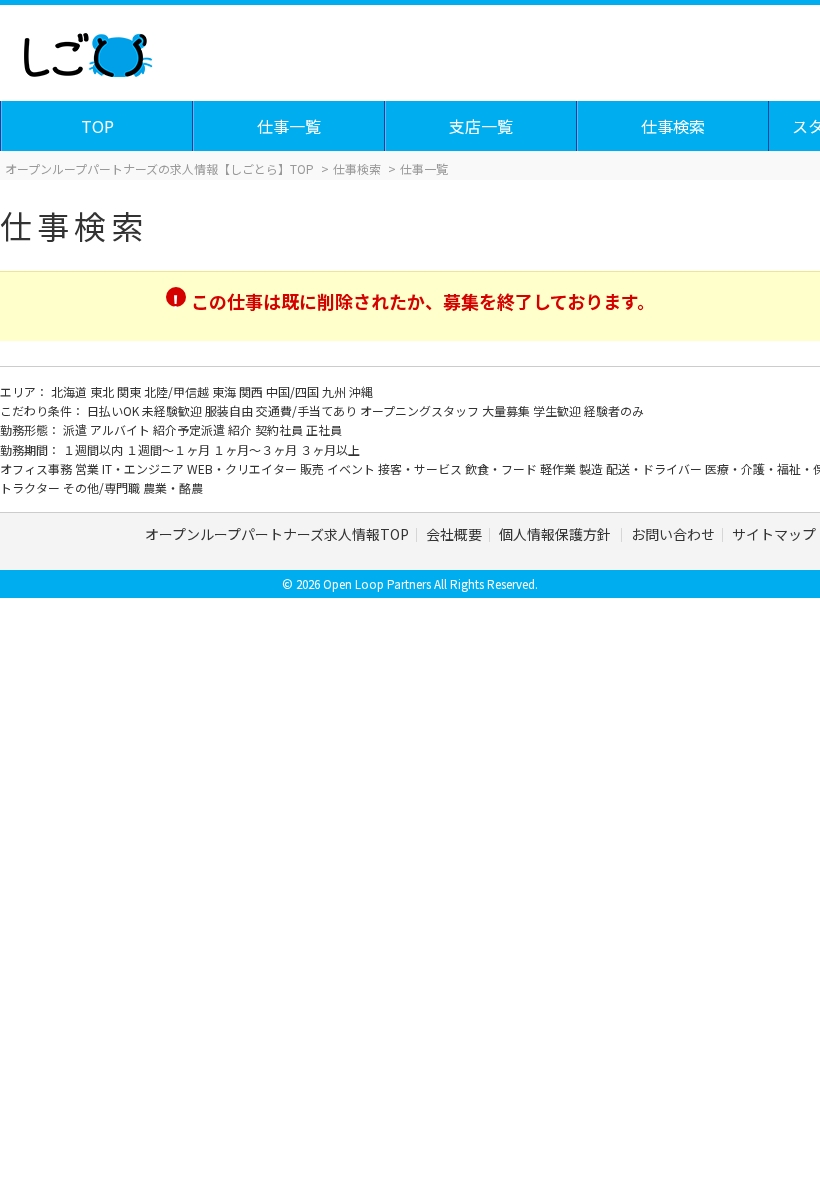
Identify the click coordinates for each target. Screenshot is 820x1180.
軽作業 (559, 468)
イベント (352, 468)
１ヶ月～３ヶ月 (256, 449)
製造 (592, 468)
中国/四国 (294, 391)
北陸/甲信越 (178, 391)
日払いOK (114, 410)
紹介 (241, 429)
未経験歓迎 (173, 410)
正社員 (324, 429)
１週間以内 (94, 449)
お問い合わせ (673, 534)
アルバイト (121, 429)
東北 (103, 391)
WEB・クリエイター (243, 468)
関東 (130, 391)
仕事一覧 (289, 126)
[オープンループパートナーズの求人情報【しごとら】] (87, 50)
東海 (225, 391)
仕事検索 (673, 126)
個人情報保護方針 (556, 534)
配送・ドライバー (655, 468)
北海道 (70, 391)
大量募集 (507, 410)
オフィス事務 (37, 468)
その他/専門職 (103, 487)
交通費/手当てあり (308, 410)
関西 (252, 391)
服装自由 (230, 410)
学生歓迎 (558, 410)
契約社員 (280, 429)
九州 (335, 391)
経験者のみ (614, 410)
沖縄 (361, 391)
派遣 (76, 429)
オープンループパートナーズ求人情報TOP (277, 534)
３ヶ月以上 (330, 449)
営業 (88, 468)
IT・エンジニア (144, 468)
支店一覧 (481, 126)
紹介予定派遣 (190, 429)
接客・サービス (421, 468)
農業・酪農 (173, 487)
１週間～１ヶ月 (169, 449)
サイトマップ (774, 534)
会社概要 (454, 534)
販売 (313, 468)
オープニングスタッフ (421, 410)
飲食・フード (502, 468)
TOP (97, 126)
